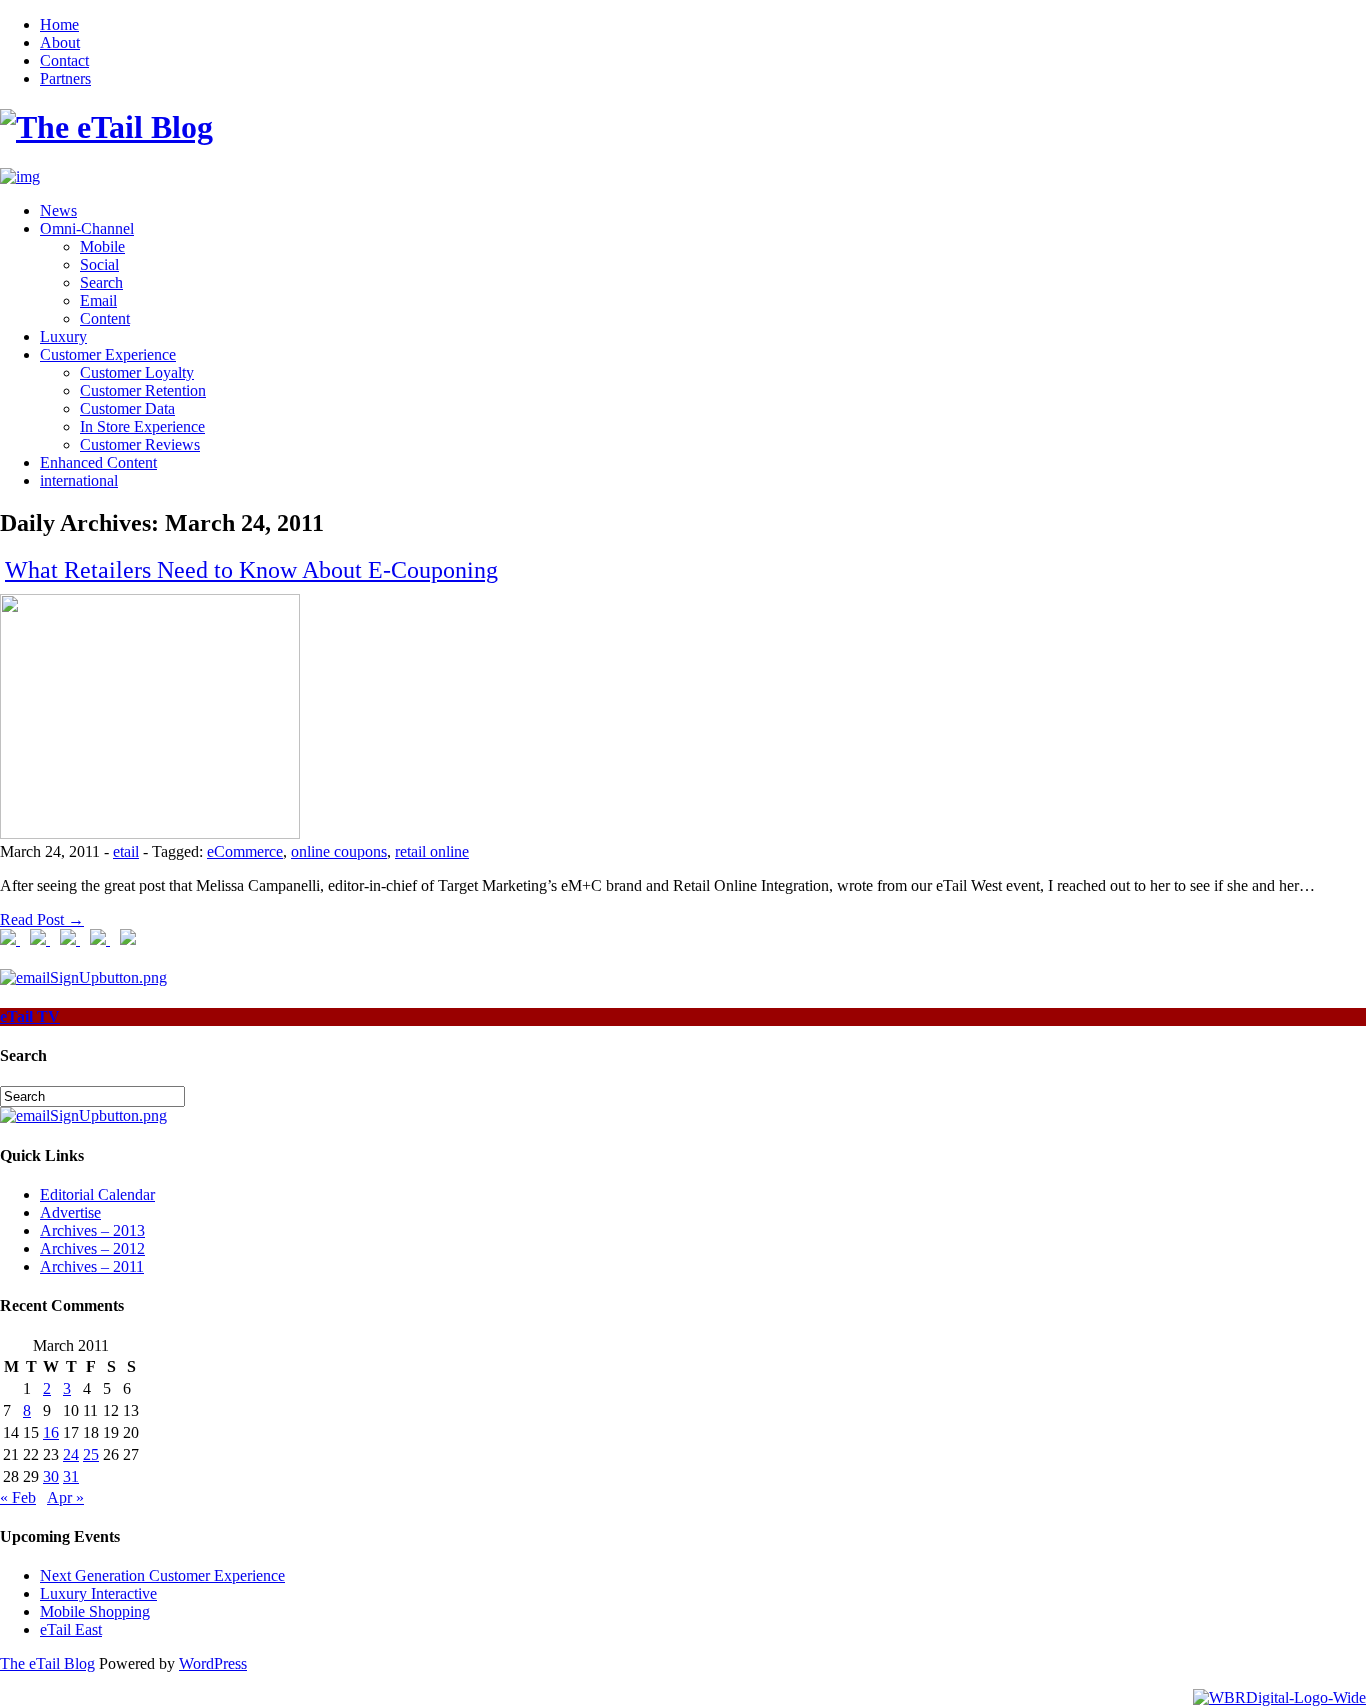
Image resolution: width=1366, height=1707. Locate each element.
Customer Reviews (140, 444)
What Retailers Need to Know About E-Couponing (251, 570)
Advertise (70, 1212)
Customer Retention (143, 390)
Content (105, 318)
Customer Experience (108, 354)
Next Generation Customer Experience (162, 1575)
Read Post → (42, 919)
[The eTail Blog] (106, 127)
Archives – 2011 (92, 1266)
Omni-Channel (87, 228)
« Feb (18, 1497)
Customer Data (127, 408)
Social (99, 264)
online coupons (339, 851)
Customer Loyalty (137, 372)
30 (51, 1476)
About (60, 42)
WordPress (213, 1663)
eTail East (71, 1629)
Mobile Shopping (95, 1611)
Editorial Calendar (97, 1194)
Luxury (63, 336)
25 (91, 1454)
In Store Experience (142, 426)
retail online (432, 851)
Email (98, 300)
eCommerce (245, 851)
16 (51, 1432)
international (79, 480)
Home (59, 24)
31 (71, 1476)
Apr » (65, 1497)
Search (101, 282)
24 (71, 1454)
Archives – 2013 (92, 1230)
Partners (65, 78)
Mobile (102, 246)
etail (126, 851)
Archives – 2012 (92, 1248)
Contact (64, 60)
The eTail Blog (47, 1663)
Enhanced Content (98, 462)
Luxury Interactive (98, 1593)
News (58, 210)
